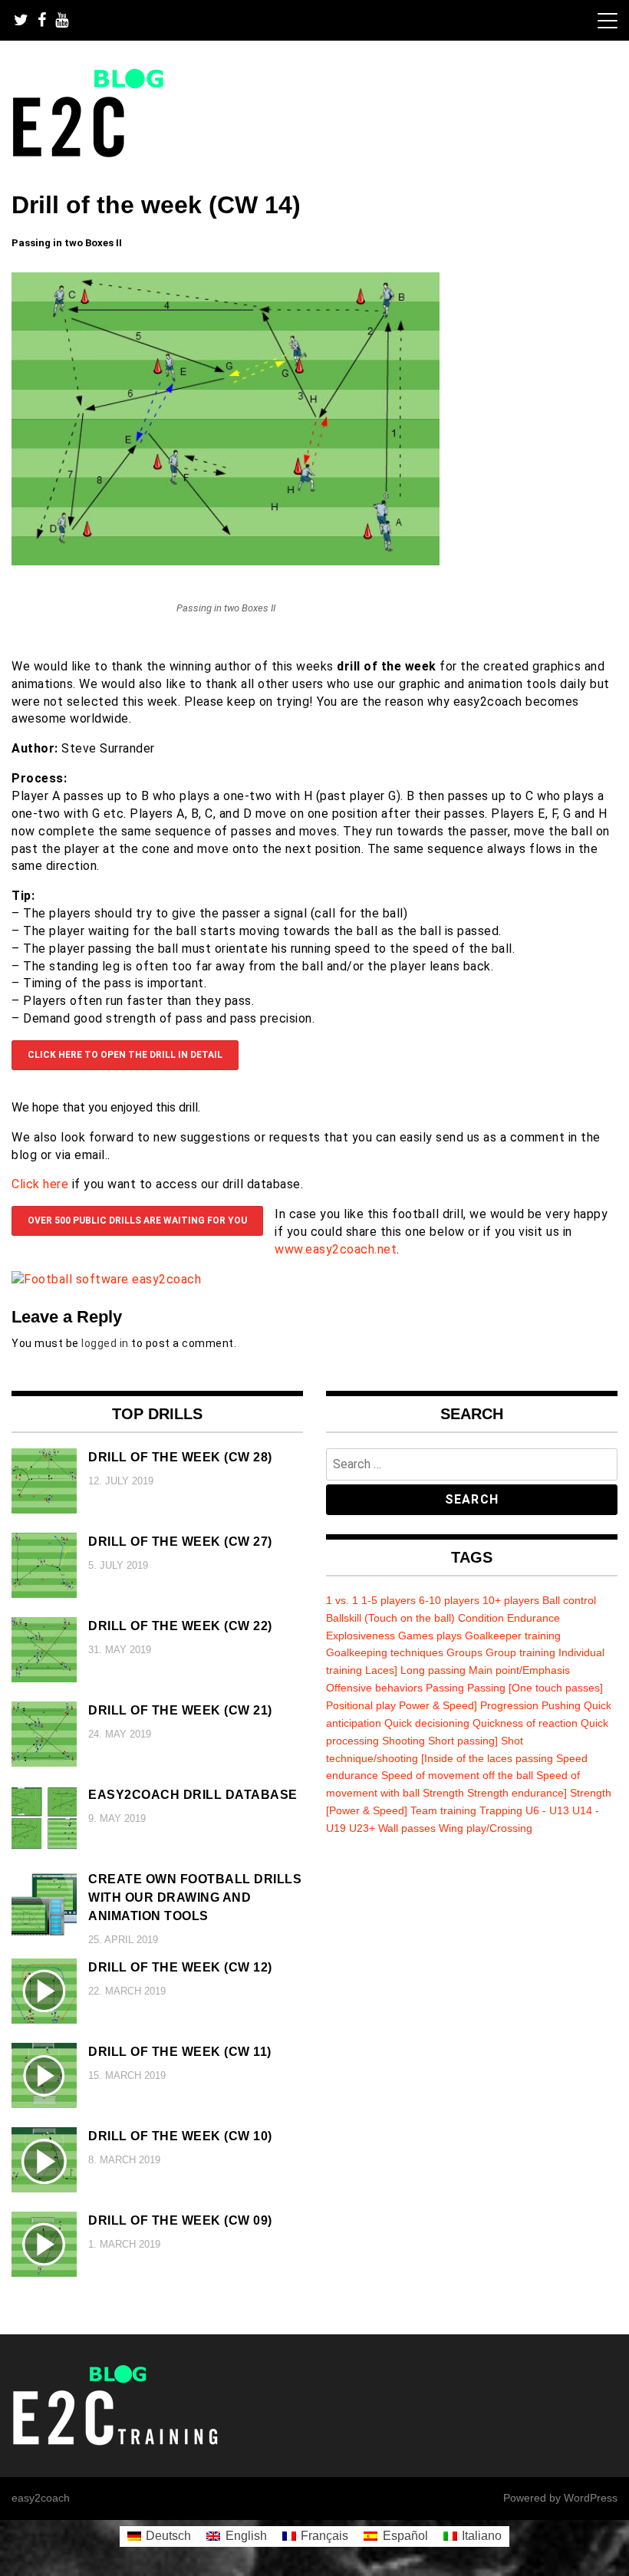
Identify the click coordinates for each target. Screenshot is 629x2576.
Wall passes (407, 1828)
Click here (40, 1184)
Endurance (533, 1618)
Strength (443, 1793)
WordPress (591, 2498)
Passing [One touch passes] (535, 1688)
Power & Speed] (438, 1705)
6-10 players (449, 1600)
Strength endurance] (517, 1793)
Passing (445, 1688)
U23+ (362, 1828)
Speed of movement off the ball (457, 1775)
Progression (509, 1705)
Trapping (501, 1810)
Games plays (430, 1636)
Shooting (403, 1741)
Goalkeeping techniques (385, 1652)
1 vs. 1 (342, 1600)
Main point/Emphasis (519, 1670)
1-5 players (389, 1600)
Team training (443, 1810)
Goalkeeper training (513, 1636)
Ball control (569, 1600)
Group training (520, 1652)
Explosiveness (361, 1636)
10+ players (511, 1600)
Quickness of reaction (525, 1723)
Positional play (361, 1705)
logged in (105, 1343)
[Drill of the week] (226, 561)
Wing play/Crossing (486, 1828)
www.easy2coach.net (336, 1249)
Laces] (381, 1670)
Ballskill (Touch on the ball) (390, 1618)
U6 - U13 (547, 1810)
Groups (464, 1652)
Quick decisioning (427, 1723)
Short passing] (463, 1741)
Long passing (433, 1670)
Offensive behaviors (374, 1688)
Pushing (561, 1705)
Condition (481, 1618)
